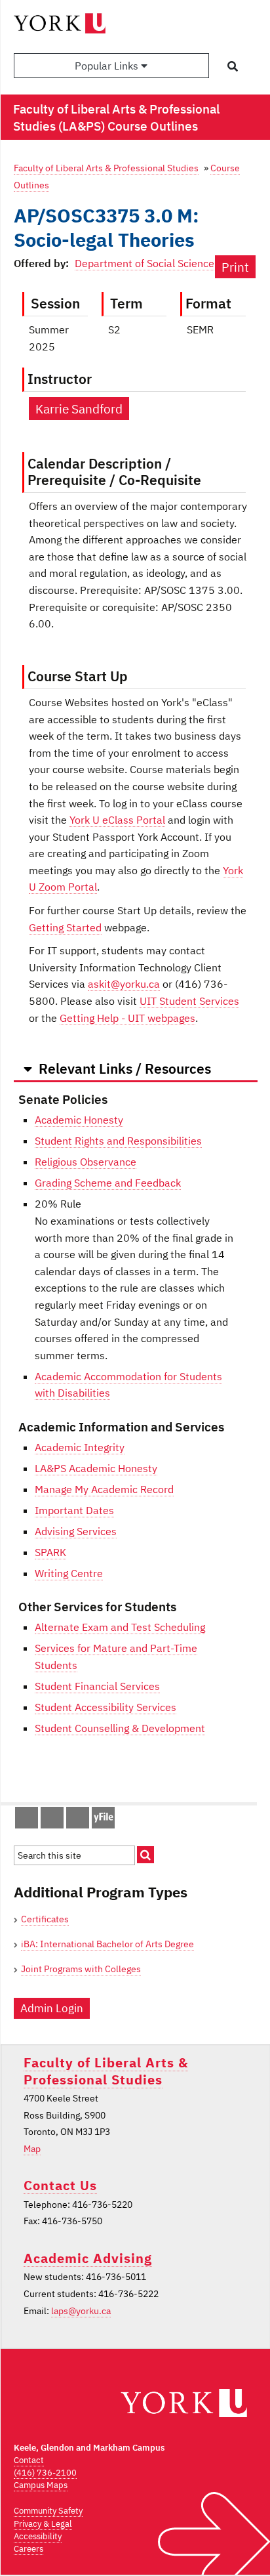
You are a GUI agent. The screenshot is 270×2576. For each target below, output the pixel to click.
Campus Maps (41, 2485)
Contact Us (60, 2185)
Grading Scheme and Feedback (108, 1183)
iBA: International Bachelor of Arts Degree (107, 1944)
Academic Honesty (79, 1120)
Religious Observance (86, 1162)
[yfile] (103, 1824)
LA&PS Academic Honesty (96, 1468)
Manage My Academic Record (104, 1489)
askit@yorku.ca (124, 984)
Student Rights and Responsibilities (118, 1141)
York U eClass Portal (117, 820)
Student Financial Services (97, 1686)
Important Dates (74, 1510)
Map (32, 2149)
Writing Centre (69, 1573)
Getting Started (65, 927)
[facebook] (20, 1821)
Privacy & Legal (43, 2524)
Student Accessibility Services (106, 1707)
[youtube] (71, 1821)
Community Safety (48, 2511)
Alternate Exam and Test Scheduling (120, 1627)
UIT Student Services (189, 1001)
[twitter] (45, 1821)
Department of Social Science (145, 263)
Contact (29, 2460)
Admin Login (52, 2008)
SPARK (50, 1552)
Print (235, 267)
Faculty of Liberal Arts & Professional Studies (106, 168)
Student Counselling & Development (120, 1728)
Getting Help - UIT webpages (127, 1018)
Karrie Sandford (79, 409)
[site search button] (145, 1855)
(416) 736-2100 (45, 2473)
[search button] (233, 66)
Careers (29, 2549)
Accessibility (38, 2536)
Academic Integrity (80, 1447)
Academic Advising (88, 2258)
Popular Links (108, 66)
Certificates (45, 1919)
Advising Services (76, 1531)
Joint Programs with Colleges (81, 1969)
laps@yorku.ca (81, 2311)
